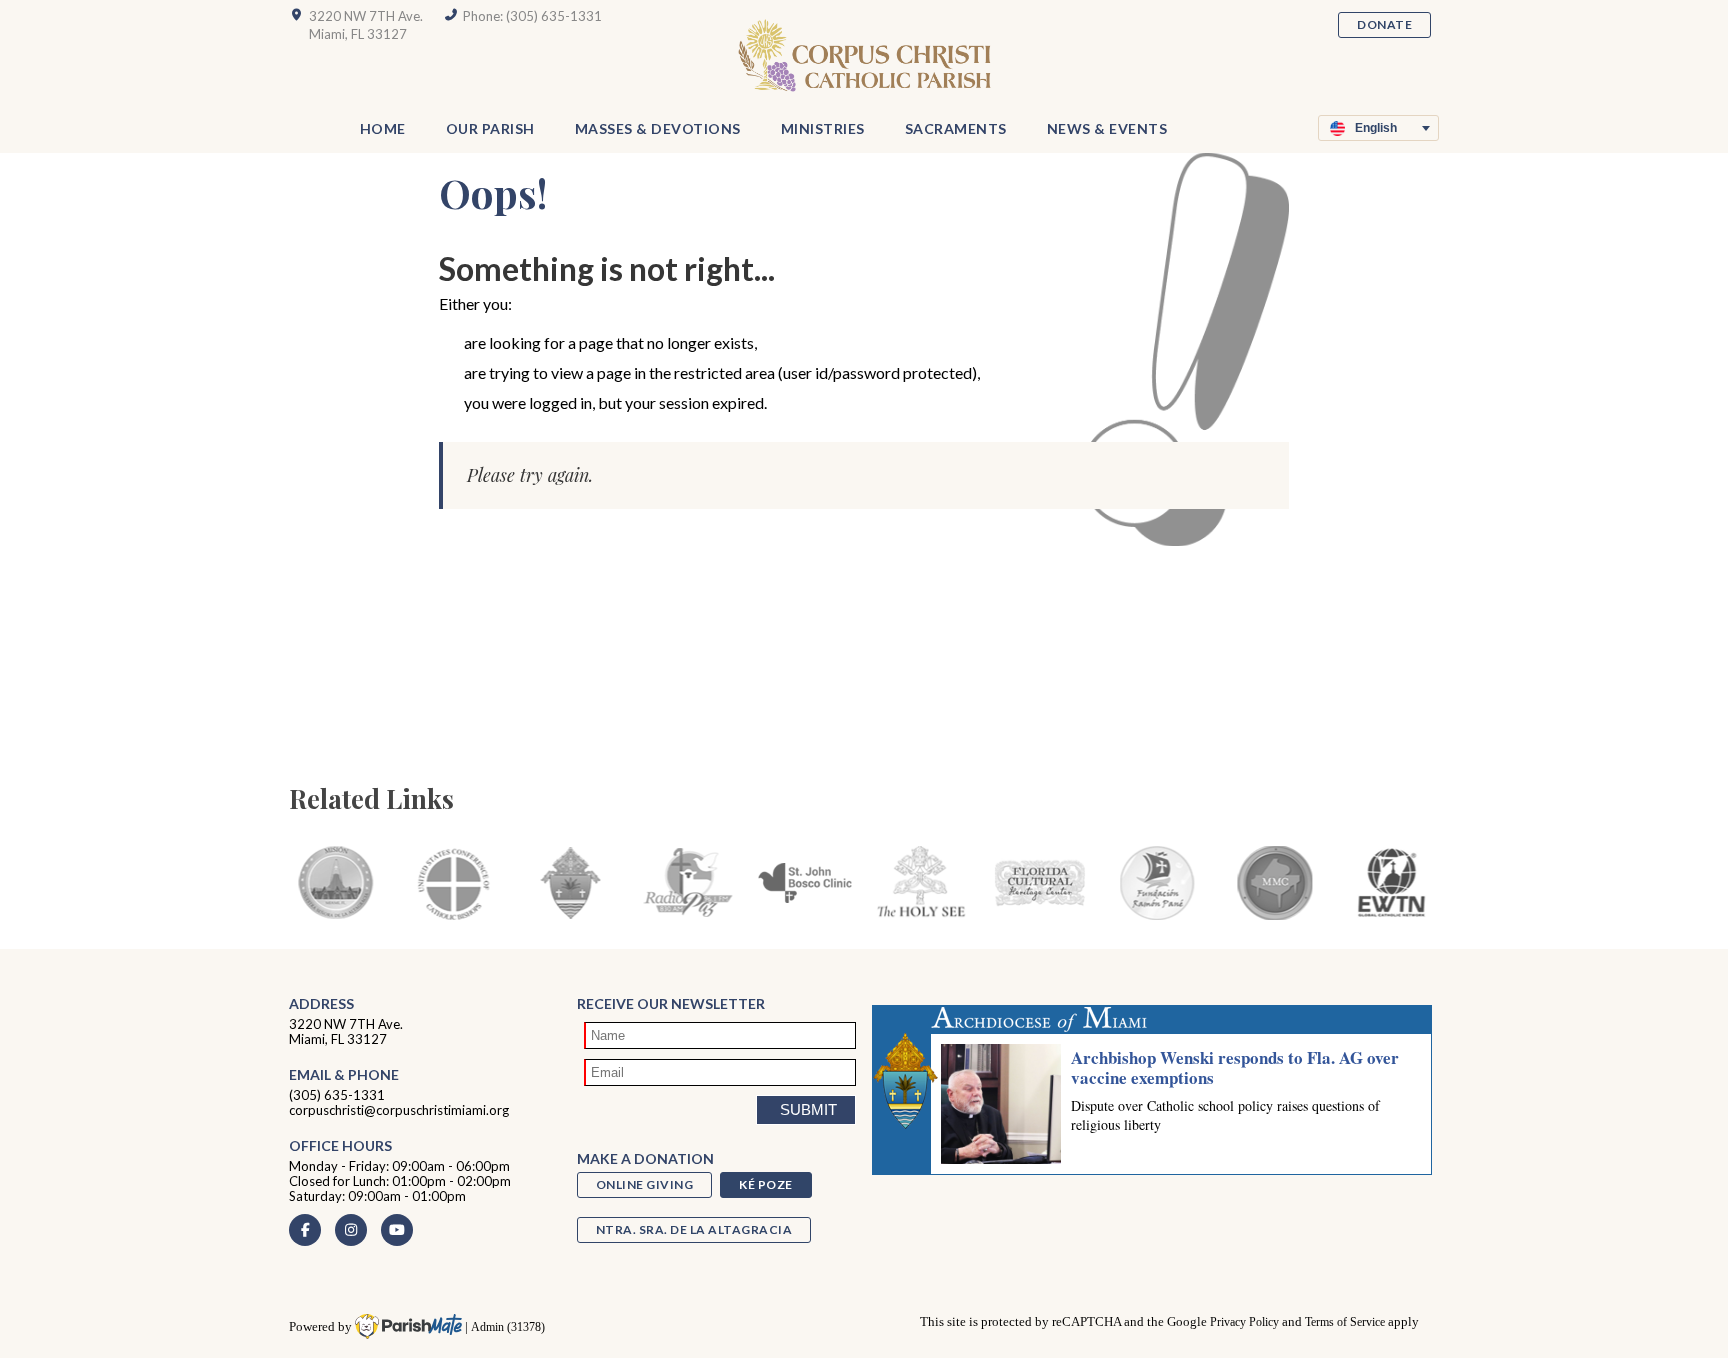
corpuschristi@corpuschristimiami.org (399, 1110)
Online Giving (645, 1184)
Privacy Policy (1244, 1322)
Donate (1384, 24)
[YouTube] (397, 1230)
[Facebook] (305, 1230)
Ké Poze (766, 1184)
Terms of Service (1345, 1322)
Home (383, 128)
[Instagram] (351, 1230)
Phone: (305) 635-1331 (532, 16)
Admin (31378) (508, 1327)
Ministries (823, 128)
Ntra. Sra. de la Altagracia (694, 1229)
